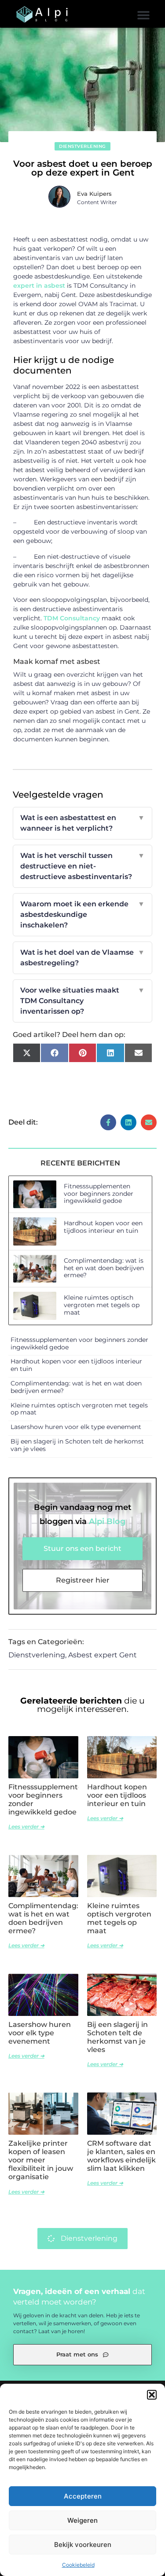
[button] (152, 2395)
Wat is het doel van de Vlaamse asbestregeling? (83, 958)
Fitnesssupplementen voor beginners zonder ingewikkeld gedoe (99, 1194)
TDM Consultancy (72, 618)
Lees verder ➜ (26, 1827)
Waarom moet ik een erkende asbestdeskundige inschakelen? (83, 914)
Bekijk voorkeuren (83, 2545)
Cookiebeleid (78, 2565)
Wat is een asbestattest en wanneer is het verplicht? (83, 823)
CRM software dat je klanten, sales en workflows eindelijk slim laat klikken (121, 2156)
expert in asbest (39, 286)
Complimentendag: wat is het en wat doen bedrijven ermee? (104, 1268)
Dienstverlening (82, 146)
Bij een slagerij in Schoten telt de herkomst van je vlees (77, 1445)
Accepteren (83, 2496)
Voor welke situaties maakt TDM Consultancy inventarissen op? (83, 1001)
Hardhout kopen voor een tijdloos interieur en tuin (103, 1227)
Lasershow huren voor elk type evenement (76, 1427)
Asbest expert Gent (103, 1655)
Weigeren (82, 2520)
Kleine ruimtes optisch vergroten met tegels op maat (102, 1305)
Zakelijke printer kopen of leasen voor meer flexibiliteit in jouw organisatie (41, 2160)
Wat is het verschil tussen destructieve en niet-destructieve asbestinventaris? (83, 866)
